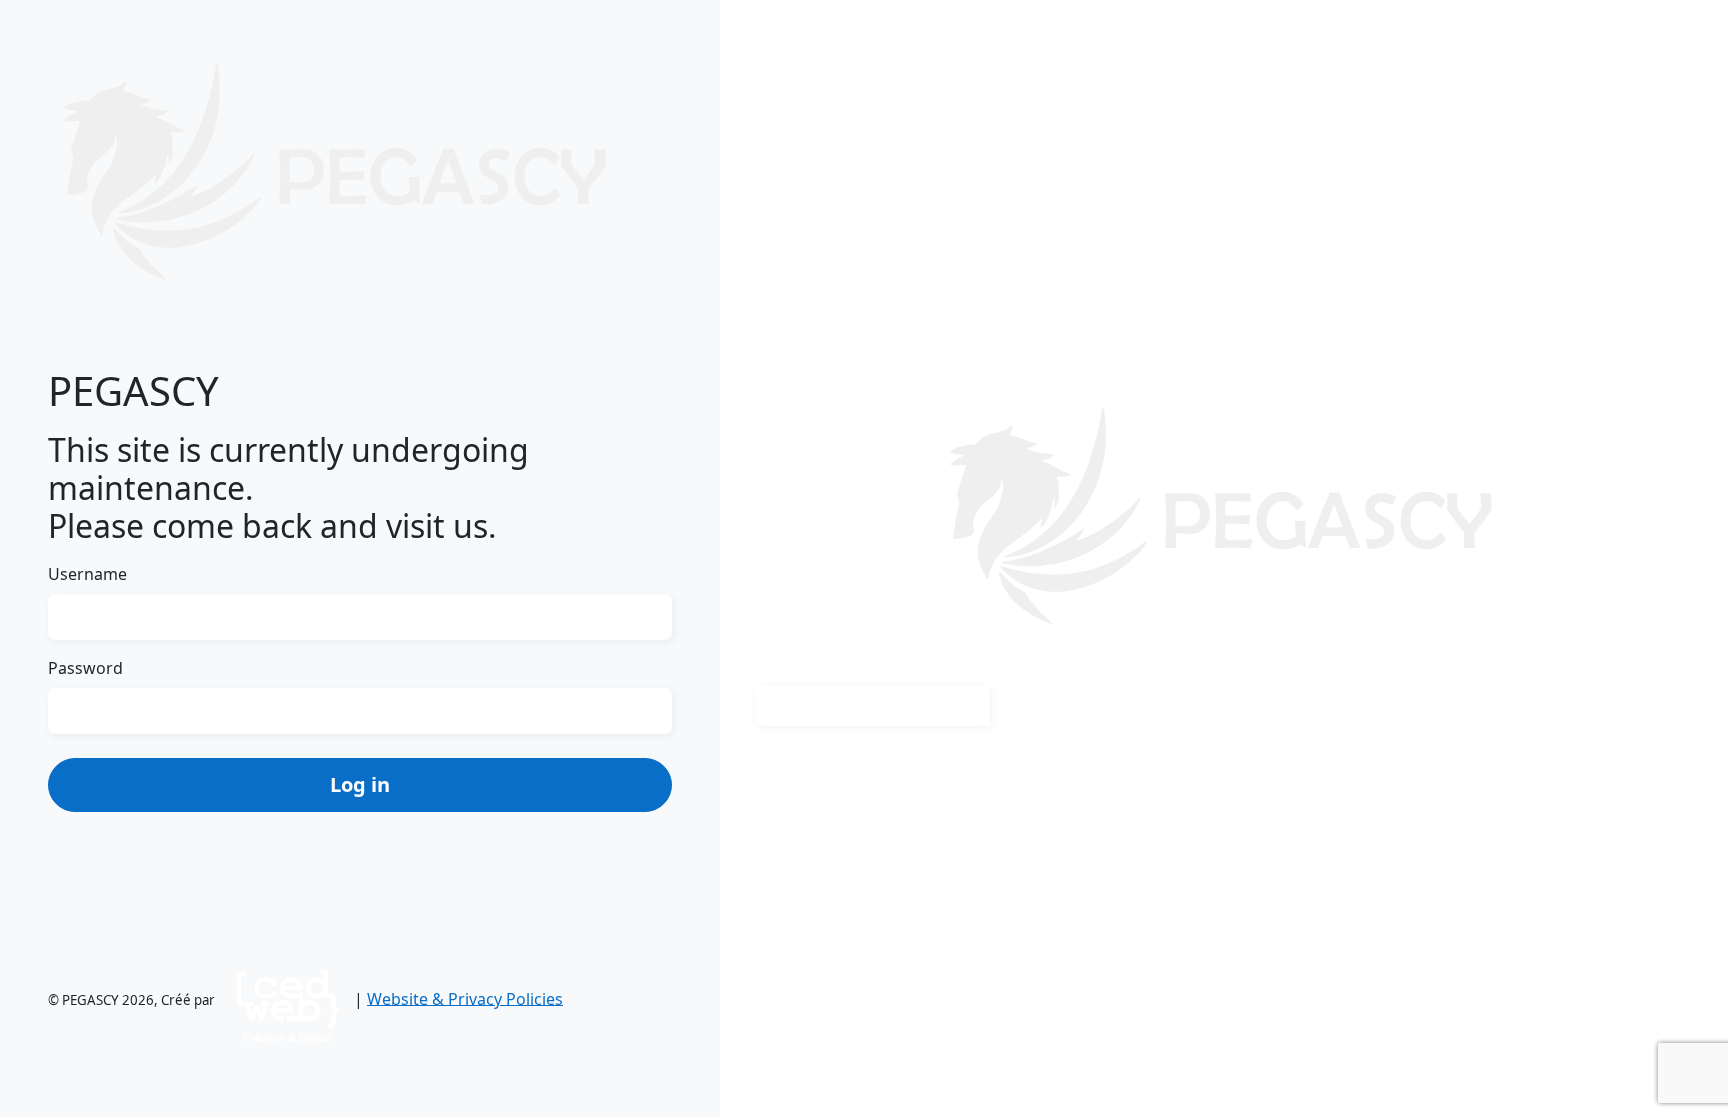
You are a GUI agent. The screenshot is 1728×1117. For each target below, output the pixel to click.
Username (87, 574)
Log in (360, 784)
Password (85, 668)
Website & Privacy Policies (465, 998)
